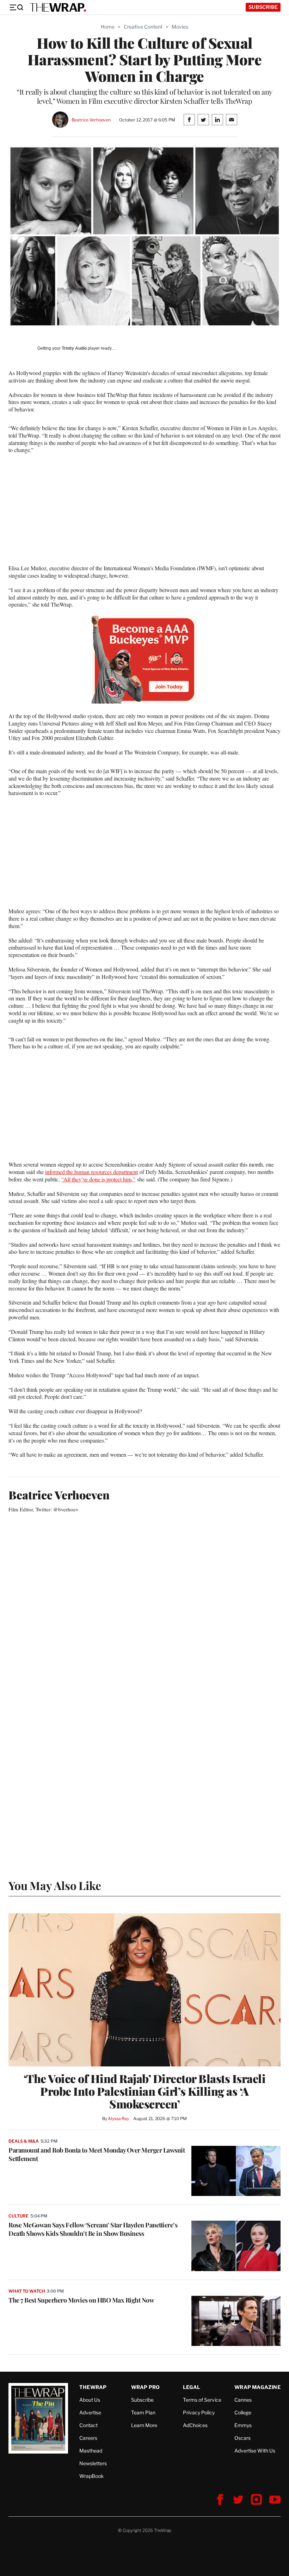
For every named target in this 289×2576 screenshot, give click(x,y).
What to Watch (27, 2291)
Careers (88, 2438)
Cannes (243, 2400)
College (243, 2412)
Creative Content (143, 27)
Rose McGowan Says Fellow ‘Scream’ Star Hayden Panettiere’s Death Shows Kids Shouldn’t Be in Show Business (93, 2229)
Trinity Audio (74, 348)
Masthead (91, 2451)
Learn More (144, 2425)
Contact (88, 2425)
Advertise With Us (255, 2451)
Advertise (90, 2412)
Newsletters (93, 2463)
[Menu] (16, 7)
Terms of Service (202, 2400)
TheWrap (93, 2387)
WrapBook (91, 2476)
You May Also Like (55, 1885)
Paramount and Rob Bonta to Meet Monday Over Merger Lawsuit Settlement (97, 2154)
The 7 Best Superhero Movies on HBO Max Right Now (81, 2300)
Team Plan (143, 2412)
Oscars (242, 2438)
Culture (19, 2216)
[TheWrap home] (58, 7)
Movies (180, 27)
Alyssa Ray (118, 2118)
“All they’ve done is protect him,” (98, 1179)
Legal (192, 2387)
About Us (90, 2400)
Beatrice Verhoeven (91, 120)
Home (108, 27)
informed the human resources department (91, 1172)
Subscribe (263, 7)
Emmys (243, 2425)
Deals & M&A (24, 2141)
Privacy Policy (199, 2412)
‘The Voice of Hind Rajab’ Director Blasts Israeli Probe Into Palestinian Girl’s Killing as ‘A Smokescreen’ (145, 2091)
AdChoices (195, 2425)
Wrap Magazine (257, 2387)
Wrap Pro (146, 2387)
